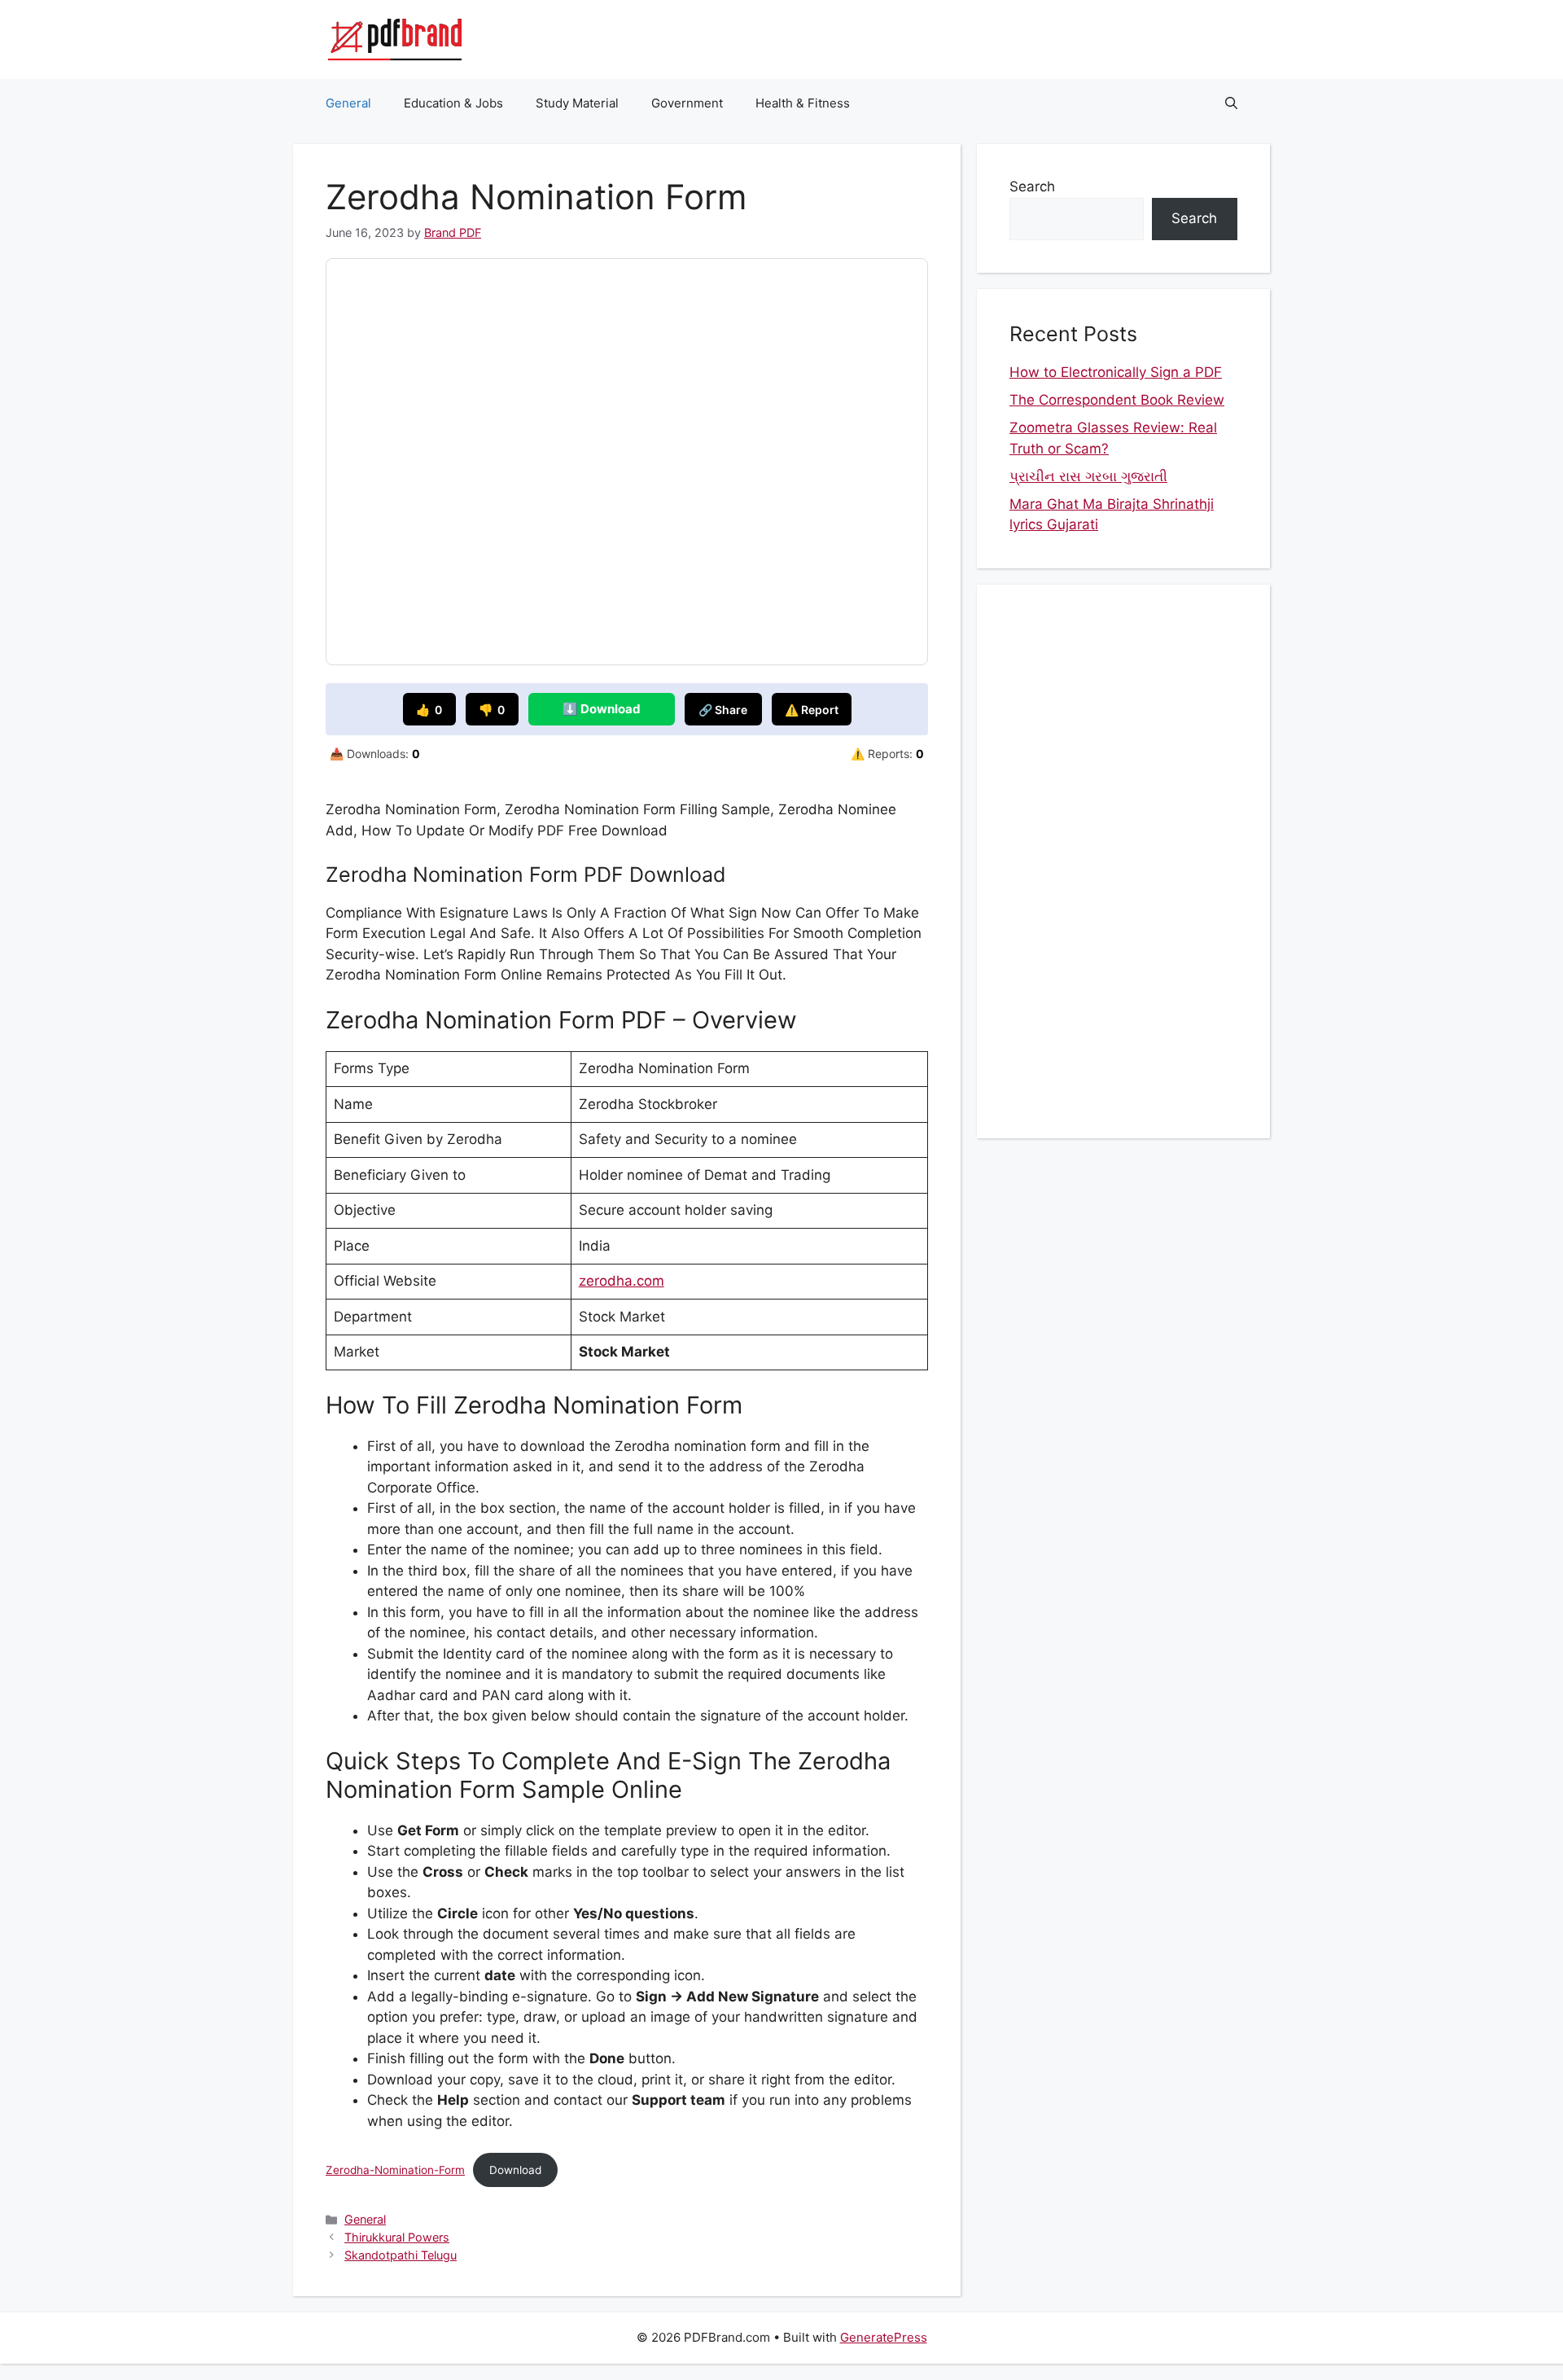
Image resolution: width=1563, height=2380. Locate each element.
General (348, 103)
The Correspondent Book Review (1117, 400)
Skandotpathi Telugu (401, 2255)
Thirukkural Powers (397, 2237)
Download (515, 2170)
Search (1032, 186)
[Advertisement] (1123, 861)
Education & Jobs (453, 103)
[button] (1231, 103)
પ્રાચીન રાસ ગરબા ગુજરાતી (1088, 476)
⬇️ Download (602, 709)
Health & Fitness (803, 103)
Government (687, 103)
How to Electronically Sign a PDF (1116, 372)
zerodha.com (622, 1281)
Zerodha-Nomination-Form (395, 2170)
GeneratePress (884, 2337)
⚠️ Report (812, 710)
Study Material (577, 103)
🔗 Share (723, 710)
